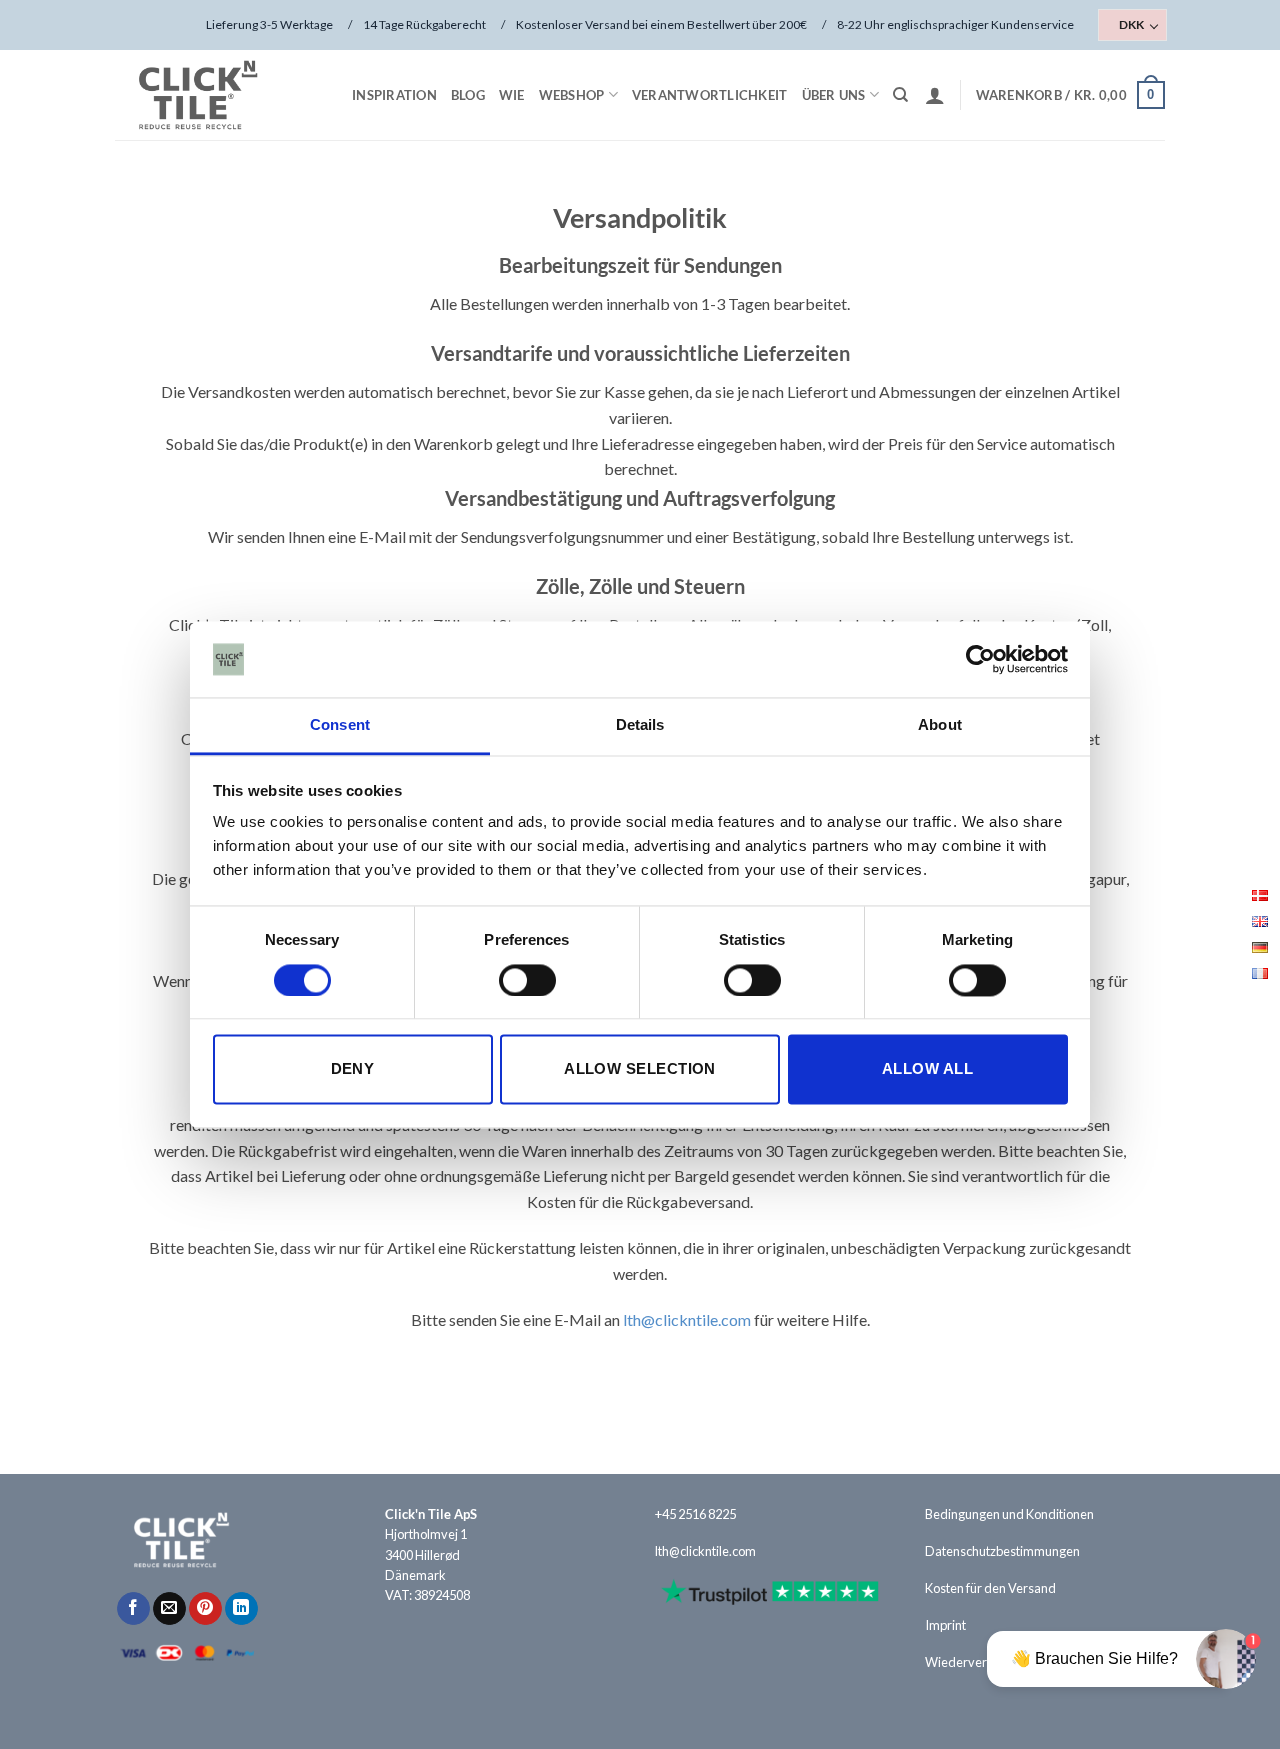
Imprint (945, 1625)
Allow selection (640, 1069)
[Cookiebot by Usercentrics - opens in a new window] (980, 659)
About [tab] (940, 725)
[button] (935, 95)
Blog (468, 95)
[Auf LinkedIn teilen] (241, 1609)
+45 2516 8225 (695, 1514)
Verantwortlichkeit (710, 95)
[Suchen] (900, 95)
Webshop (572, 95)
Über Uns (834, 95)
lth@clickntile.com (687, 1319)
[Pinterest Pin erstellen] (205, 1609)
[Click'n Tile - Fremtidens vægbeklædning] (215, 95)
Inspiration (394, 95)
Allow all (927, 1069)
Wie (512, 95)
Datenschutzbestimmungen (1002, 1551)
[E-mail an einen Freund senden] (169, 1609)
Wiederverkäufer (974, 1662)
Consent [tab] (340, 725)
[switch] (527, 980)
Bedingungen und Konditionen (1009, 1514)
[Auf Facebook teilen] (133, 1609)
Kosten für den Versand (990, 1588)
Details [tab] (640, 725)
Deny (353, 1069)
